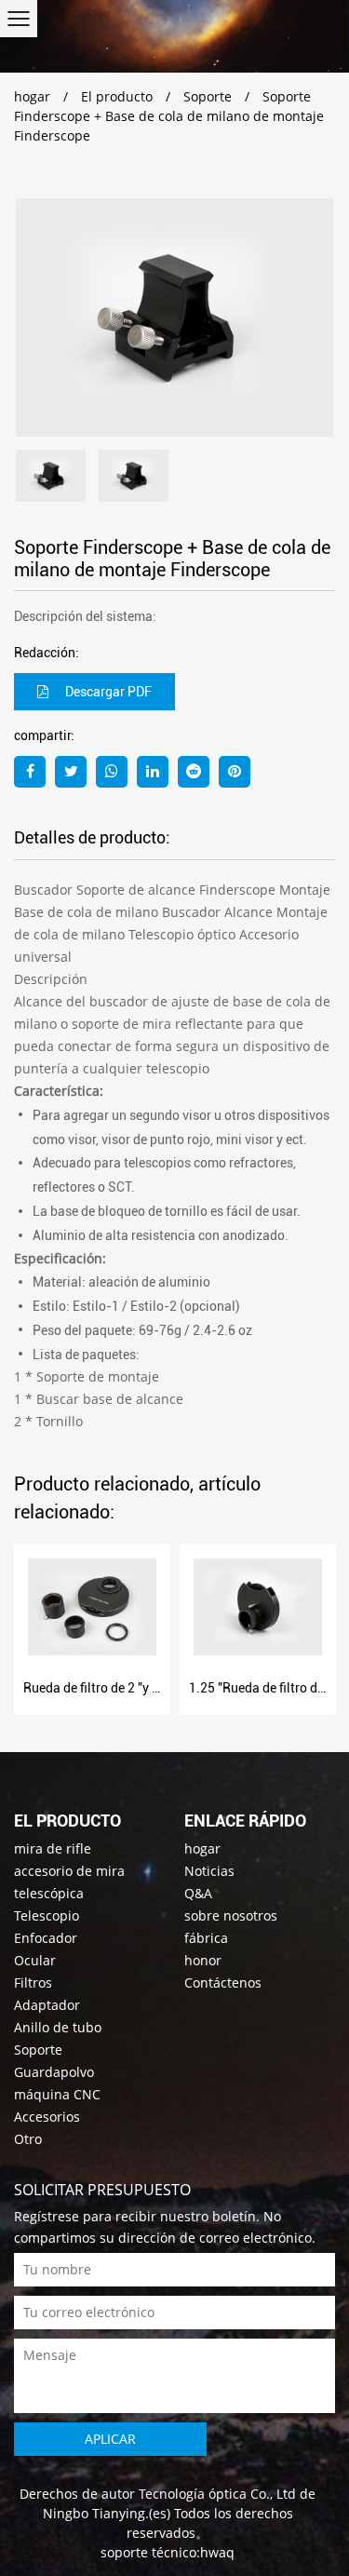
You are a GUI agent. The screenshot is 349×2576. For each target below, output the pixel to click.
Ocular (35, 1960)
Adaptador (47, 2005)
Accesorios (47, 2117)
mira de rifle (53, 1848)
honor (203, 1960)
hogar (32, 96)
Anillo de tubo (58, 2027)
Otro (28, 2139)
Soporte (208, 96)
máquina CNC (57, 2094)
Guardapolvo (54, 2072)
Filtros (33, 1983)
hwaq (217, 2552)
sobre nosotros (231, 1915)
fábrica (206, 1938)
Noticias (209, 1871)
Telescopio (47, 1915)
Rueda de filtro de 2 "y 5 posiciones (124, 1688)
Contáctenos (223, 1983)
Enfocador (46, 1938)
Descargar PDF (107, 692)
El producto (117, 96)
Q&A (198, 1893)
